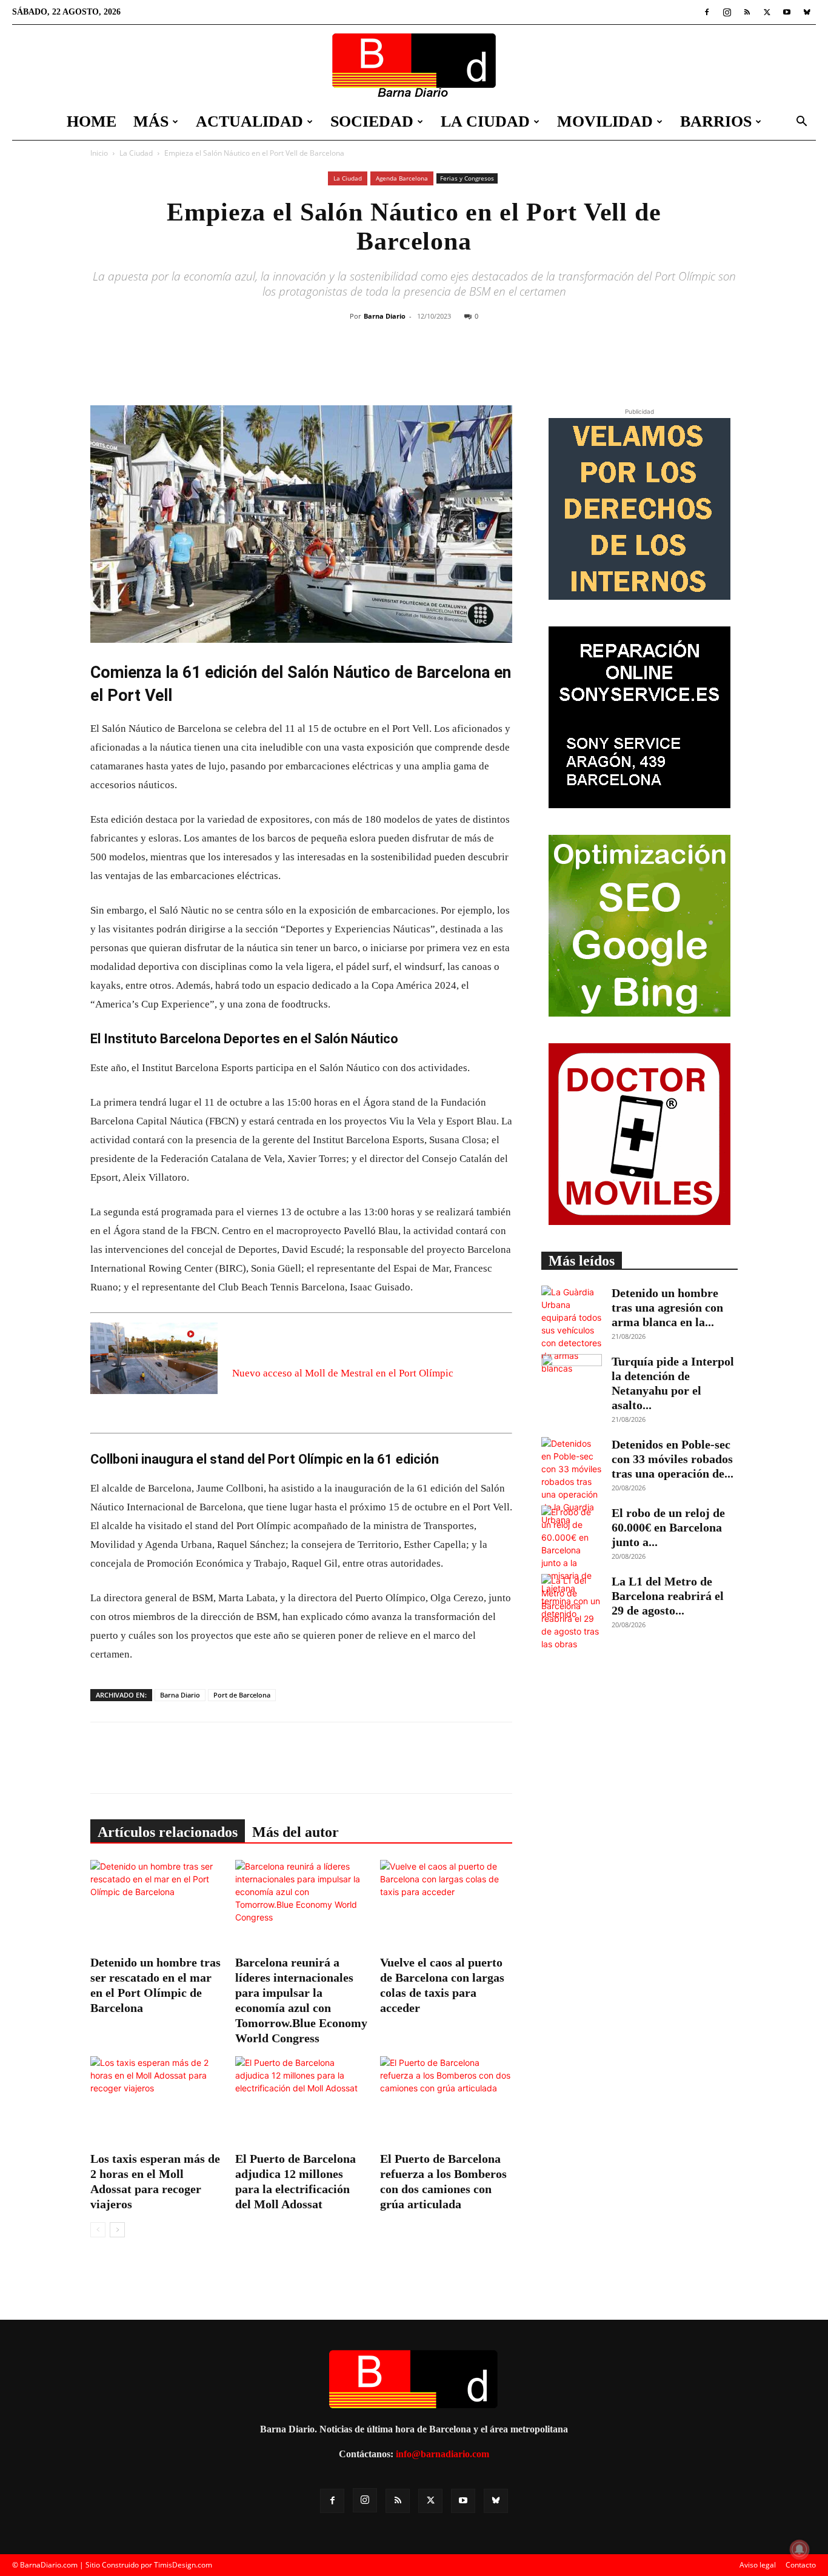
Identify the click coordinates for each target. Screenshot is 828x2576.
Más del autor (295, 1832)
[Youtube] (787, 12)
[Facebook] (707, 12)
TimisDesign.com (183, 2565)
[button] (801, 123)
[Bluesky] (807, 12)
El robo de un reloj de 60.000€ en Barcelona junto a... (668, 1527)
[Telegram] (492, 365)
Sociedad (372, 121)
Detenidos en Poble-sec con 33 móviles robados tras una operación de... (673, 1459)
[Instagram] (727, 12)
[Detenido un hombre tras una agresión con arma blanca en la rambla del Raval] (572, 1330)
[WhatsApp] (464, 365)
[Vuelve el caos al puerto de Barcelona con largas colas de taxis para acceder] (446, 1905)
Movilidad (605, 121)
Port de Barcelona (242, 1695)
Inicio (99, 153)
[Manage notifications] (800, 2549)
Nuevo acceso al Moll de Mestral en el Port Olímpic (343, 1373)
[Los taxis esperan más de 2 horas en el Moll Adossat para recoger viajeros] (156, 2102)
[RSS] (747, 12)
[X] (767, 12)
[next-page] (117, 2230)
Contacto (801, 2565)
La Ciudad (485, 121)
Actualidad (249, 121)
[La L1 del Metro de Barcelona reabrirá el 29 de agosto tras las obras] (572, 1612)
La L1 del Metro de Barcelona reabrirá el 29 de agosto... (668, 1596)
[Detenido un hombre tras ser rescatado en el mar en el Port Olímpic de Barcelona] (156, 1905)
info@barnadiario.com (442, 2454)
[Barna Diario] (414, 65)
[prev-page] (98, 2230)
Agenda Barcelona (402, 178)
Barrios (716, 121)
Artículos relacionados (168, 1832)
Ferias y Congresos (467, 178)
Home (92, 121)
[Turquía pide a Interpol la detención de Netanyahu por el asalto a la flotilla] (572, 1375)
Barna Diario (385, 316)
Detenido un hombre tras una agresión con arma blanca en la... (667, 1307)
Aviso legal (758, 2565)
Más (151, 121)
